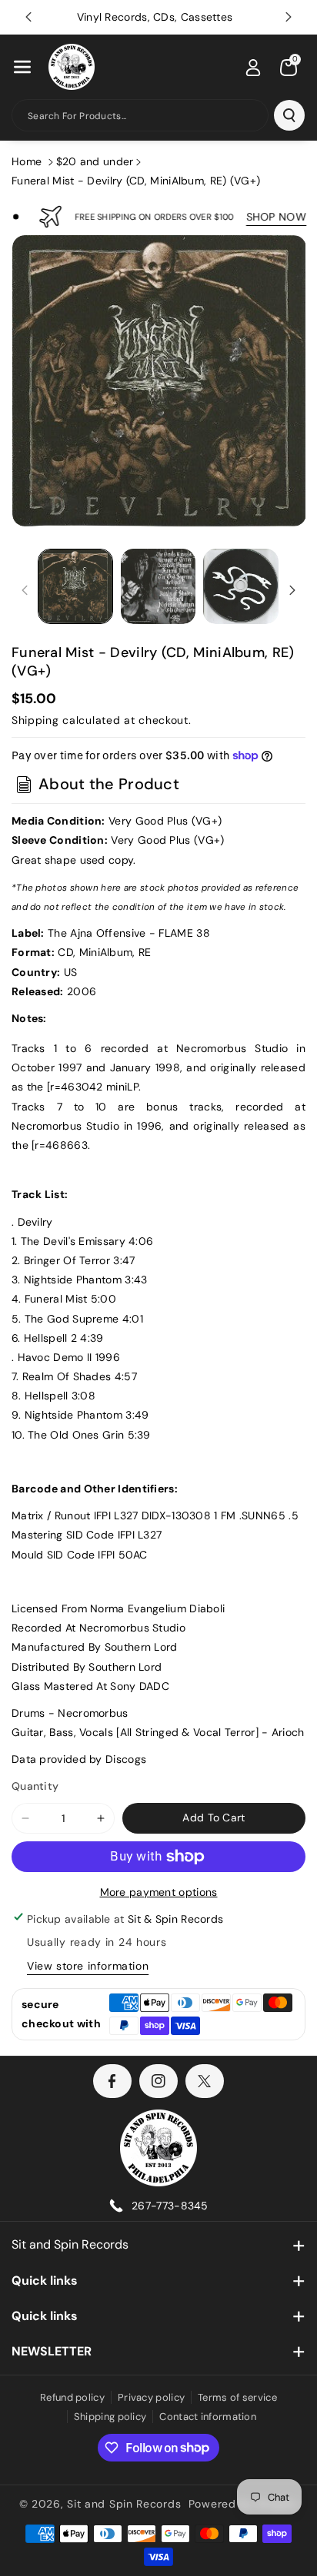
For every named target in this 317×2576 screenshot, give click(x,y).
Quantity (35, 1786)
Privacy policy (151, 2397)
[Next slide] (289, 17)
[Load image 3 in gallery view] (241, 586)
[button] (22, 67)
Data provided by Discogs (79, 1759)
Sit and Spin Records (70, 2244)
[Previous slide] (28, 17)
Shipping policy (110, 2417)
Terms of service (237, 2397)
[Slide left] (25, 590)
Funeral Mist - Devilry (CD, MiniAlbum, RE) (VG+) (136, 181)
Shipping (35, 720)
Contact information (208, 2417)
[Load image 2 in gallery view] (158, 586)
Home (27, 161)
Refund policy (72, 2397)
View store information (88, 1966)
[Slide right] (292, 590)
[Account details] (253, 68)
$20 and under (95, 161)
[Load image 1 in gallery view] (75, 586)
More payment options (159, 1892)
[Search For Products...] (289, 115)
